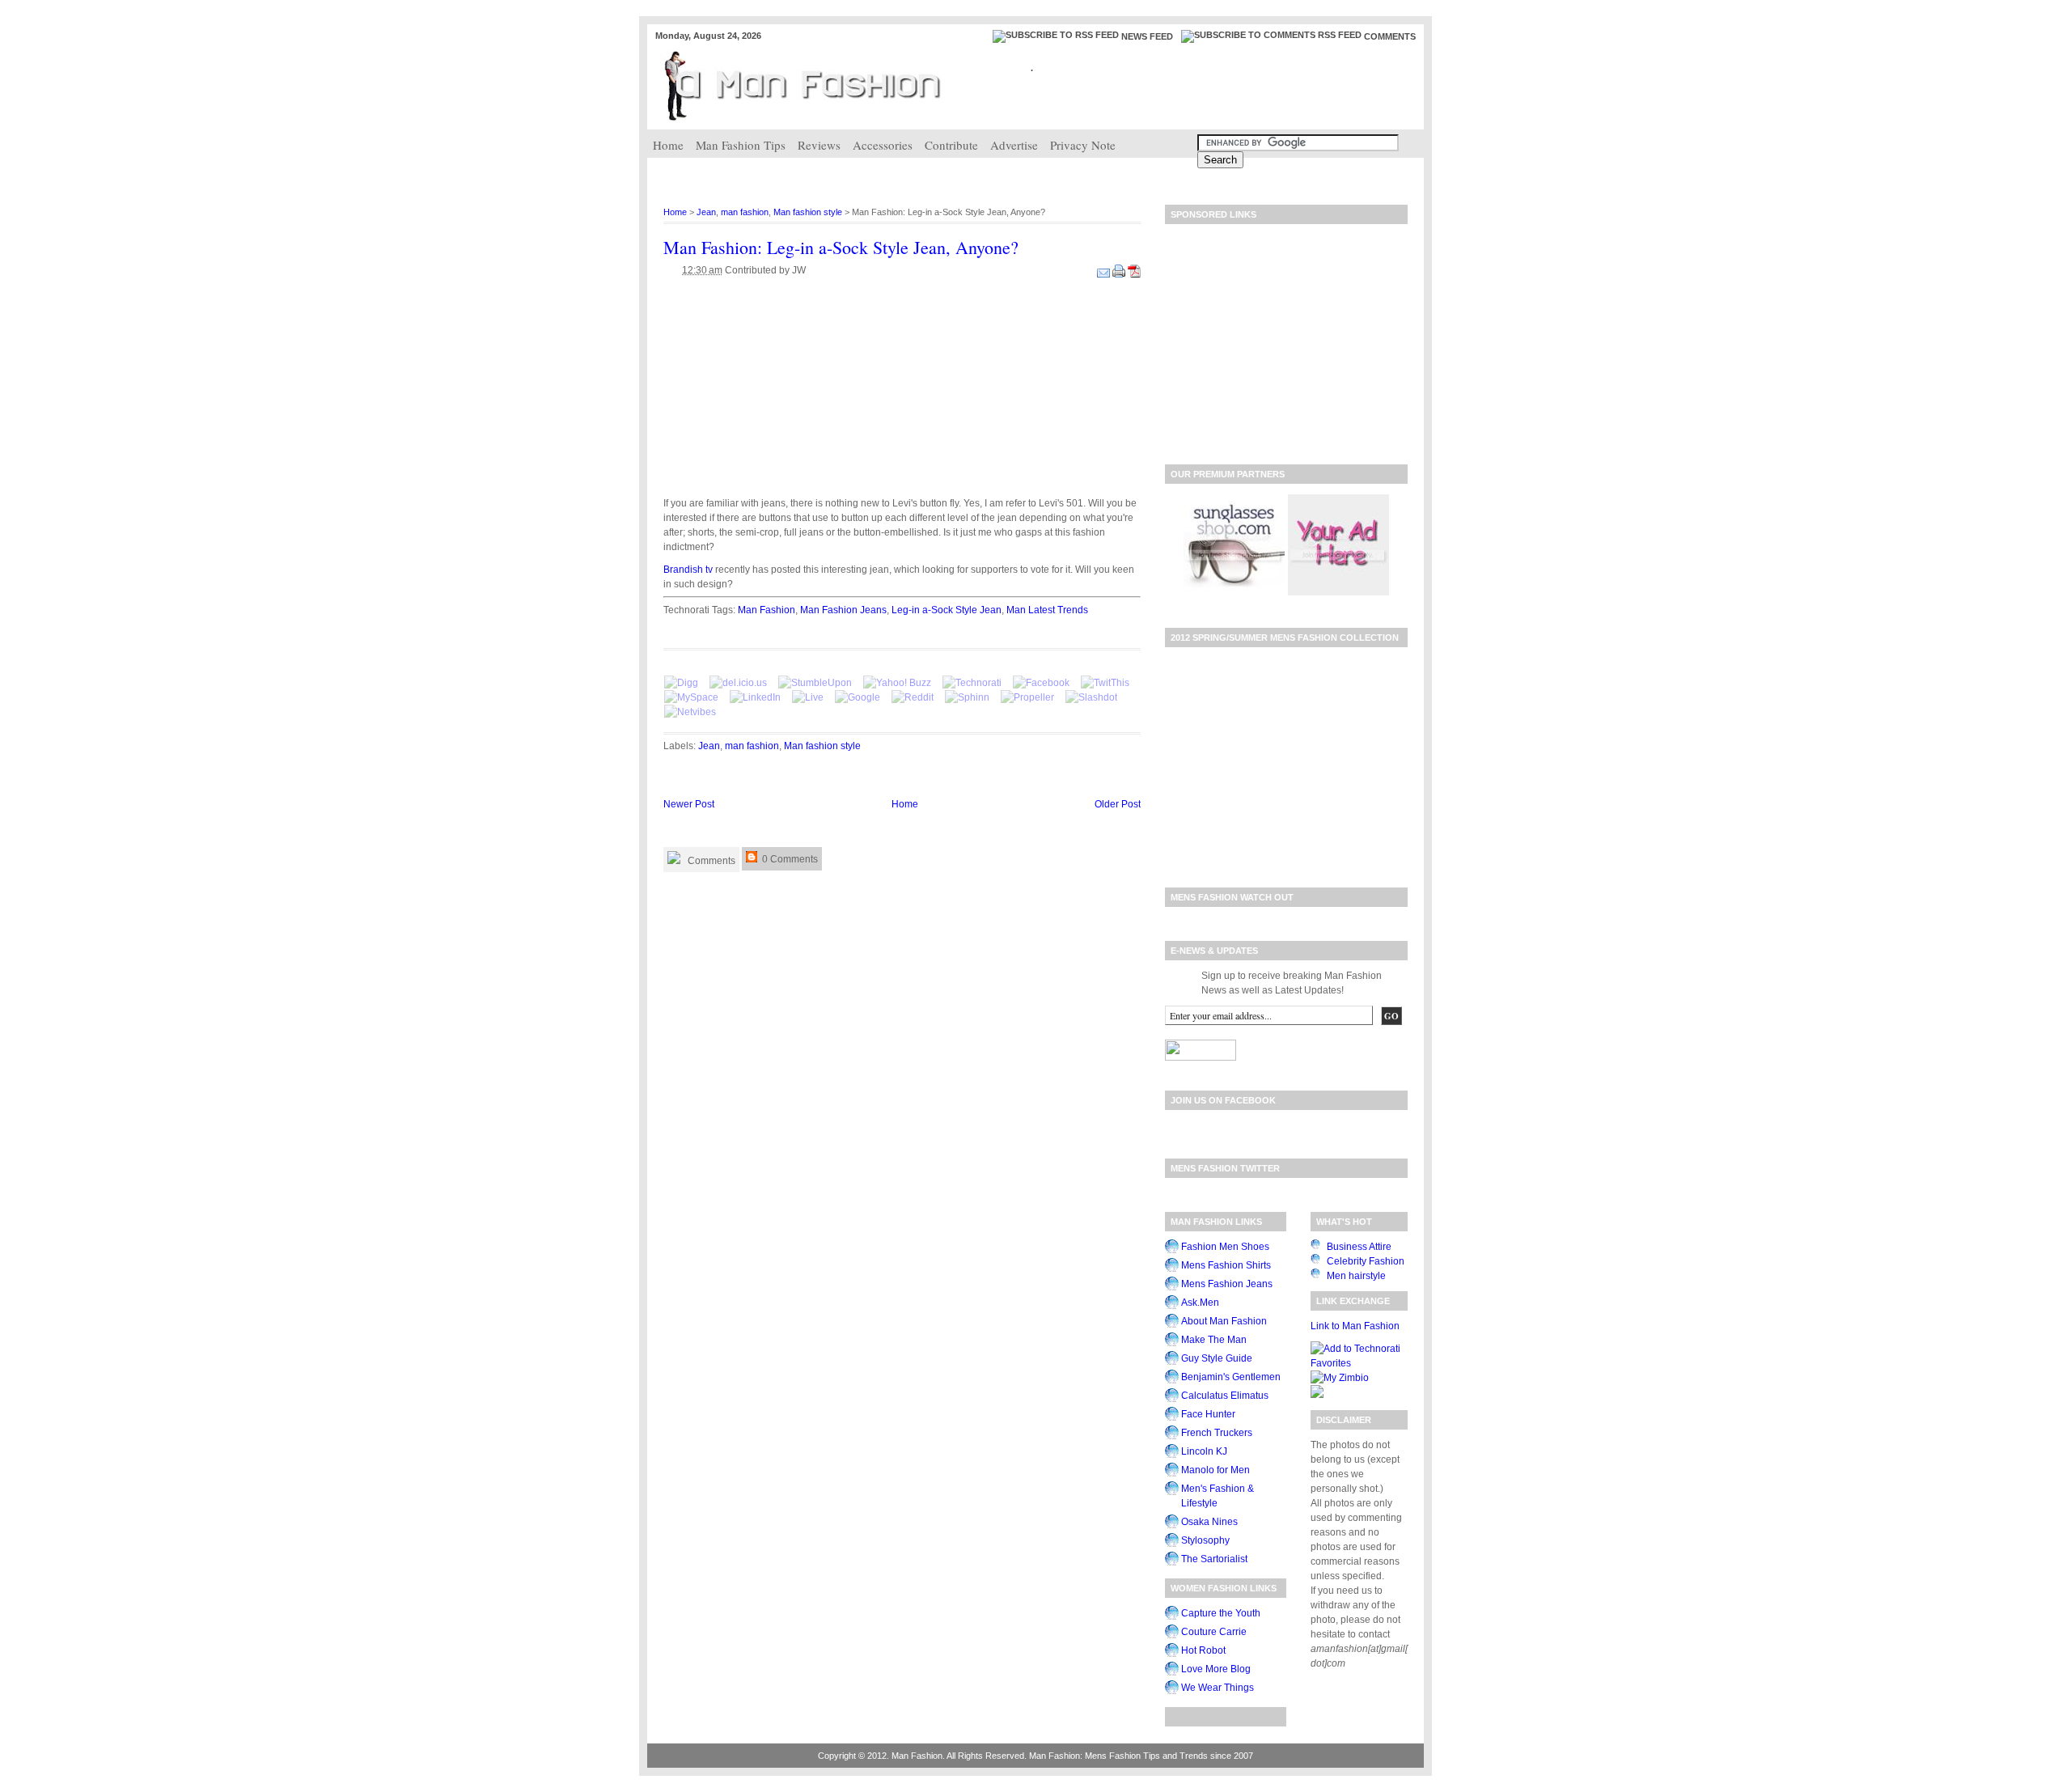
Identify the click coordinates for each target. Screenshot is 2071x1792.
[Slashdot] (1091, 697)
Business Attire (1359, 1247)
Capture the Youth (1221, 1613)
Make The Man (1214, 1340)
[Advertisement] (942, 174)
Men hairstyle (1356, 1276)
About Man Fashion (1224, 1321)
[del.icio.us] (738, 683)
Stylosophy (1205, 1540)
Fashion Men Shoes (1225, 1247)
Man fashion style (808, 212)
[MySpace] (691, 697)
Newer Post (689, 804)
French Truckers (1217, 1433)
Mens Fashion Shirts (1226, 1265)
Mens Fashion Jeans (1227, 1284)
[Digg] (681, 683)
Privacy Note (1083, 145)
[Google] (858, 697)
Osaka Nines (1209, 1522)
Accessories (883, 145)
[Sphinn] (967, 697)
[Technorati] (972, 683)
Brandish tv (689, 570)
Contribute (951, 145)
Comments (1390, 36)
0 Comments (789, 859)
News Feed (1147, 36)
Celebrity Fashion (1366, 1261)
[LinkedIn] (755, 697)
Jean (706, 212)
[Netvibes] (690, 712)
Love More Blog (1216, 1669)
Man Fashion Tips (741, 145)
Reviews (819, 145)
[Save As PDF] (1134, 270)
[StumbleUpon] (815, 683)
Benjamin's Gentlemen (1231, 1377)
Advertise (1014, 145)
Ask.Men (1200, 1303)
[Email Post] (1105, 270)
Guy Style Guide (1217, 1358)
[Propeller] (1027, 697)
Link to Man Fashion (1355, 1326)
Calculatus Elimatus (1225, 1396)
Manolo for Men (1215, 1470)
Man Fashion (767, 610)
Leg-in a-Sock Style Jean (947, 610)
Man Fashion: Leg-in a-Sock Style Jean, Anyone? (841, 247)
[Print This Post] (1120, 270)
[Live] (808, 697)
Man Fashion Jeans (843, 610)
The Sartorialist (1214, 1559)
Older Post (1118, 804)
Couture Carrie (1214, 1632)
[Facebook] (1041, 683)
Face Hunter (1208, 1414)
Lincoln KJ (1204, 1451)
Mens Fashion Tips (1122, 1756)
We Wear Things (1218, 1688)
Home (668, 145)
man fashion (745, 212)
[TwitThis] (1105, 683)
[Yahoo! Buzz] (897, 683)
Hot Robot (1203, 1650)
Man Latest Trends (1047, 610)
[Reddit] (913, 697)
